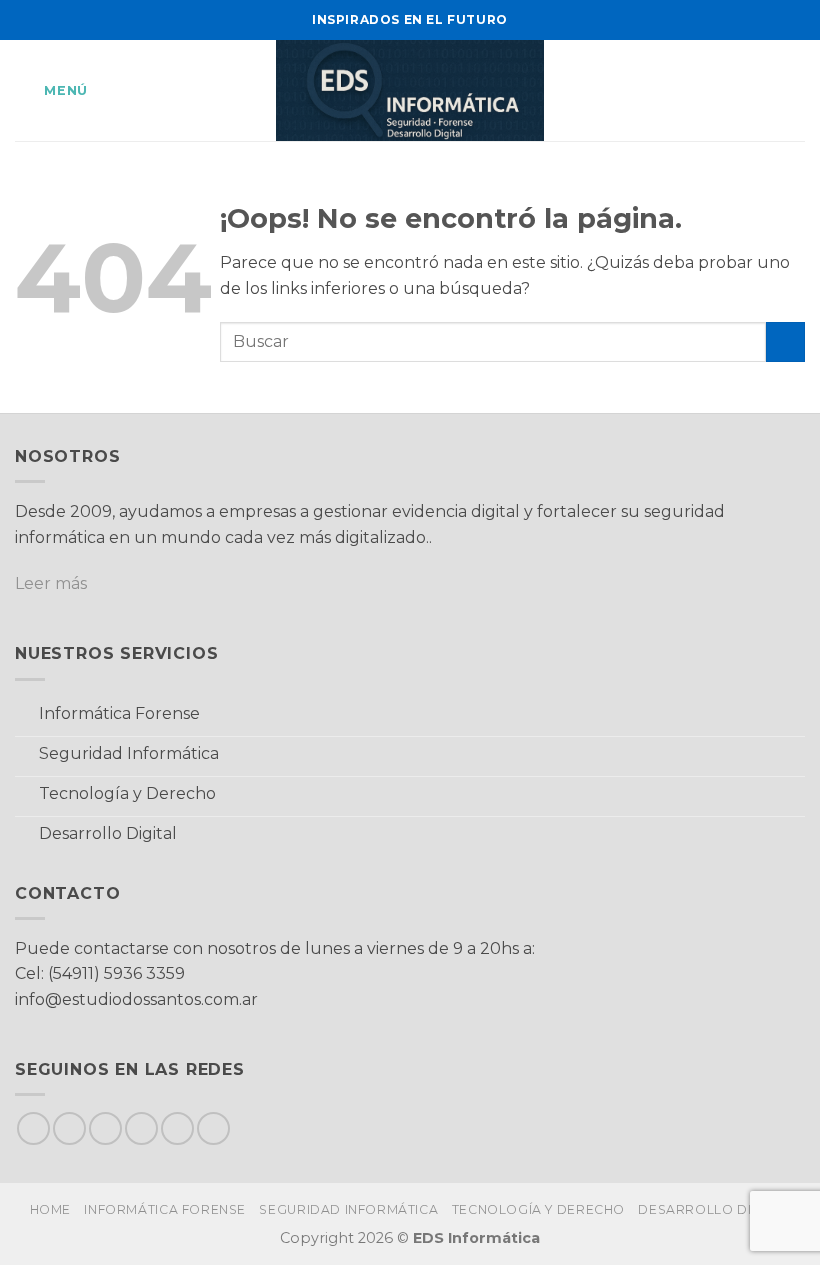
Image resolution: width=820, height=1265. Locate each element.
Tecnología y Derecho (538, 1209)
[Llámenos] (177, 1128)
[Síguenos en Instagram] (69, 1128)
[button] (51, 90)
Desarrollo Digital (714, 1209)
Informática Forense (165, 1209)
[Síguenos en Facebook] (33, 1128)
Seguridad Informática (348, 1209)
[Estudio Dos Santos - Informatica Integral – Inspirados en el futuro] (410, 90)
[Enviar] (785, 341)
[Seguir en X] (105, 1128)
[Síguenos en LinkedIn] (213, 1128)
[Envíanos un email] (141, 1128)
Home (50, 1209)
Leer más (51, 583)
